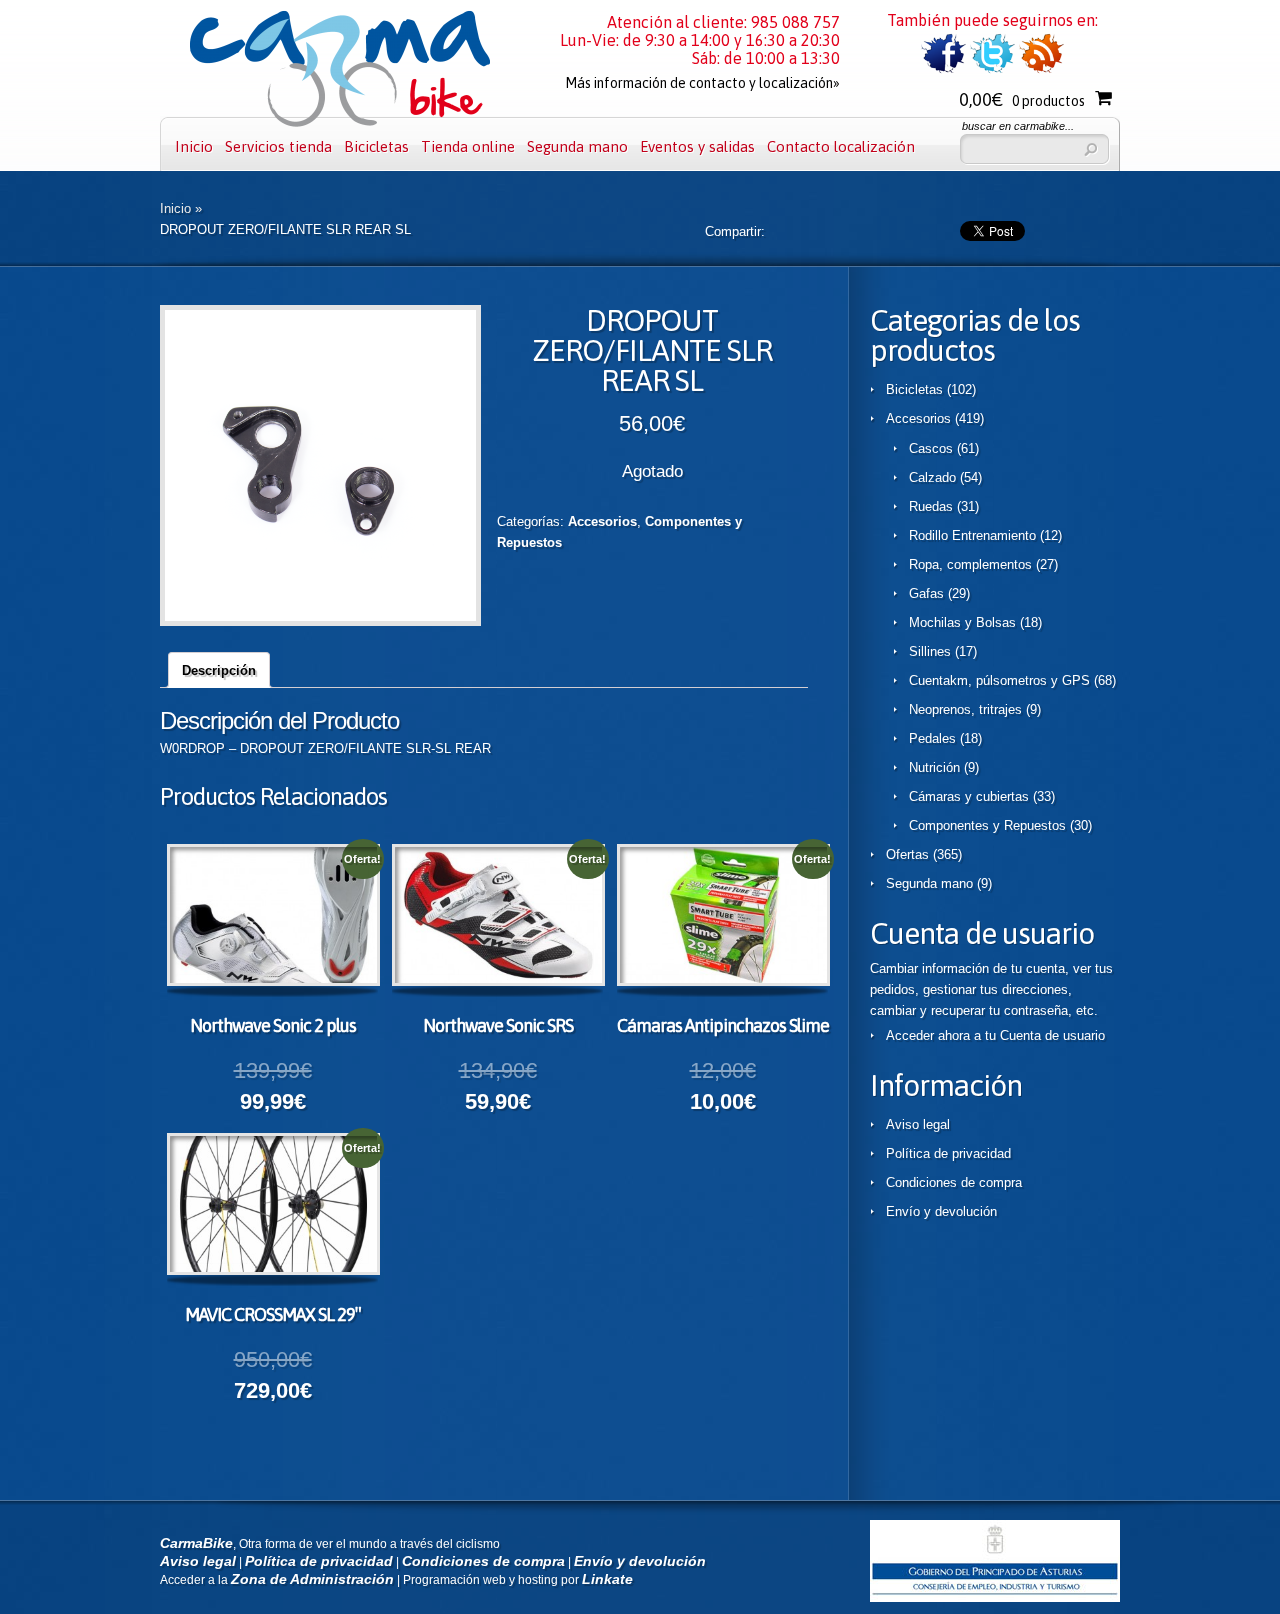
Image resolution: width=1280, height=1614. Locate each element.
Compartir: (735, 231)
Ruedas (931, 506)
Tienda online (468, 146)
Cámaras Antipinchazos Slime (723, 1025)
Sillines (930, 651)
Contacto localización (841, 146)
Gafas (926, 593)
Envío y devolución (941, 1211)
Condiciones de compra (954, 1182)
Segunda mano (577, 146)
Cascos (931, 448)
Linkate (607, 1579)
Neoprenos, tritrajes (965, 709)
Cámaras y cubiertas (969, 796)
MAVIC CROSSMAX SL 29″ (272, 1314)
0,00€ (1022, 99)
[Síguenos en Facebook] (943, 69)
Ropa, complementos (970, 564)
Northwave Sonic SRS (498, 1025)
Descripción (219, 670)
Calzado (932, 477)
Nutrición (934, 767)
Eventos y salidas (697, 146)
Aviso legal (918, 1124)
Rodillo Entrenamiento (972, 535)
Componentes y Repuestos (987, 825)
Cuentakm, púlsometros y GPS (999, 680)
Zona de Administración (312, 1579)
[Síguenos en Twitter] (992, 69)
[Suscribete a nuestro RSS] (1041, 69)
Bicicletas (376, 146)
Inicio (194, 146)
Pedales (932, 738)
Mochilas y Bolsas (962, 622)
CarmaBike (196, 1543)
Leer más (290, 918)
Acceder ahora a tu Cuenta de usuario (995, 1035)
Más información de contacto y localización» (702, 83)
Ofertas (907, 854)
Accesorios (602, 521)
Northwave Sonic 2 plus (273, 1025)
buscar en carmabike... (1018, 126)
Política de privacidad (948, 1153)
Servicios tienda (278, 146)
